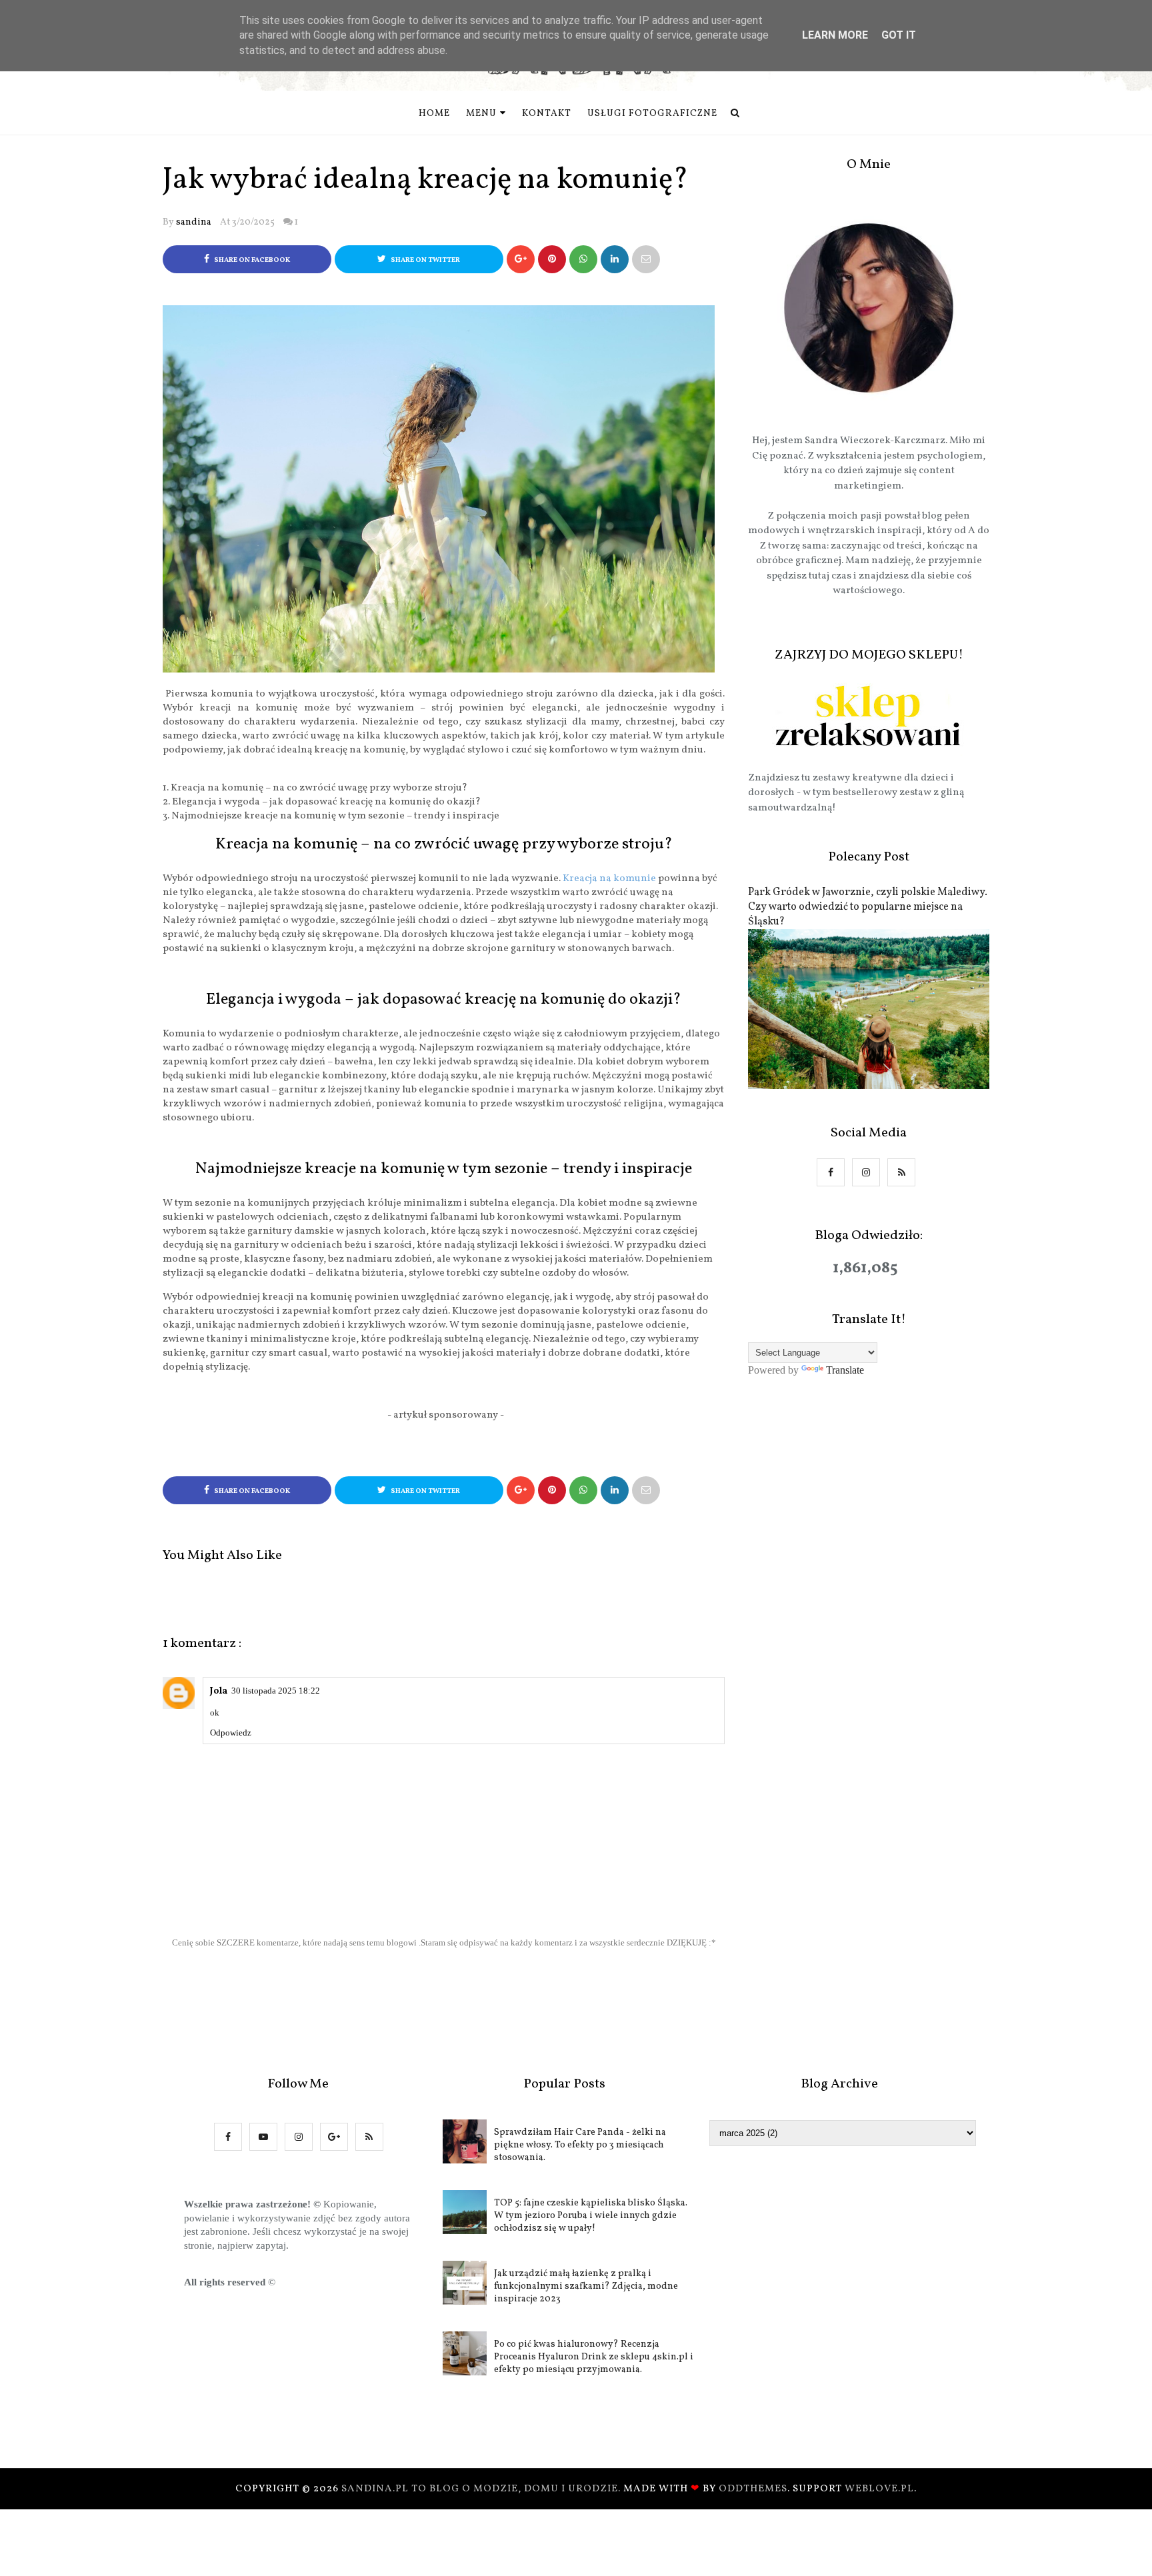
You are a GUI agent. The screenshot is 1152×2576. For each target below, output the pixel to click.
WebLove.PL (879, 2489)
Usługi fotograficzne (652, 114)
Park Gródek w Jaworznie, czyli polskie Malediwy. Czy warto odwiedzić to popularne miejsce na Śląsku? (868, 907)
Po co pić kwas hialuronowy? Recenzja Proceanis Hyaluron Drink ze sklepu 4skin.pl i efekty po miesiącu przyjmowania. (594, 2357)
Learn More (835, 35)
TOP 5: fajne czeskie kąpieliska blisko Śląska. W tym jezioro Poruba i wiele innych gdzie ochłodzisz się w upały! (591, 2216)
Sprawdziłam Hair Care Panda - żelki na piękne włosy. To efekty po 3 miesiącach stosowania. (580, 2145)
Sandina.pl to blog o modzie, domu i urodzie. (482, 2489)
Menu (481, 114)
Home (434, 114)
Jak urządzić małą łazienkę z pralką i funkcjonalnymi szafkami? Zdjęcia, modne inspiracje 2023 (586, 2286)
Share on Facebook (251, 260)
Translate (845, 1370)
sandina (194, 222)
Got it (899, 35)
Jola (219, 1691)
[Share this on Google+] (521, 259)
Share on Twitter (425, 260)
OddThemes (753, 2489)
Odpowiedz (231, 1733)
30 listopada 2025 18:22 (276, 1691)
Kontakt (547, 114)
